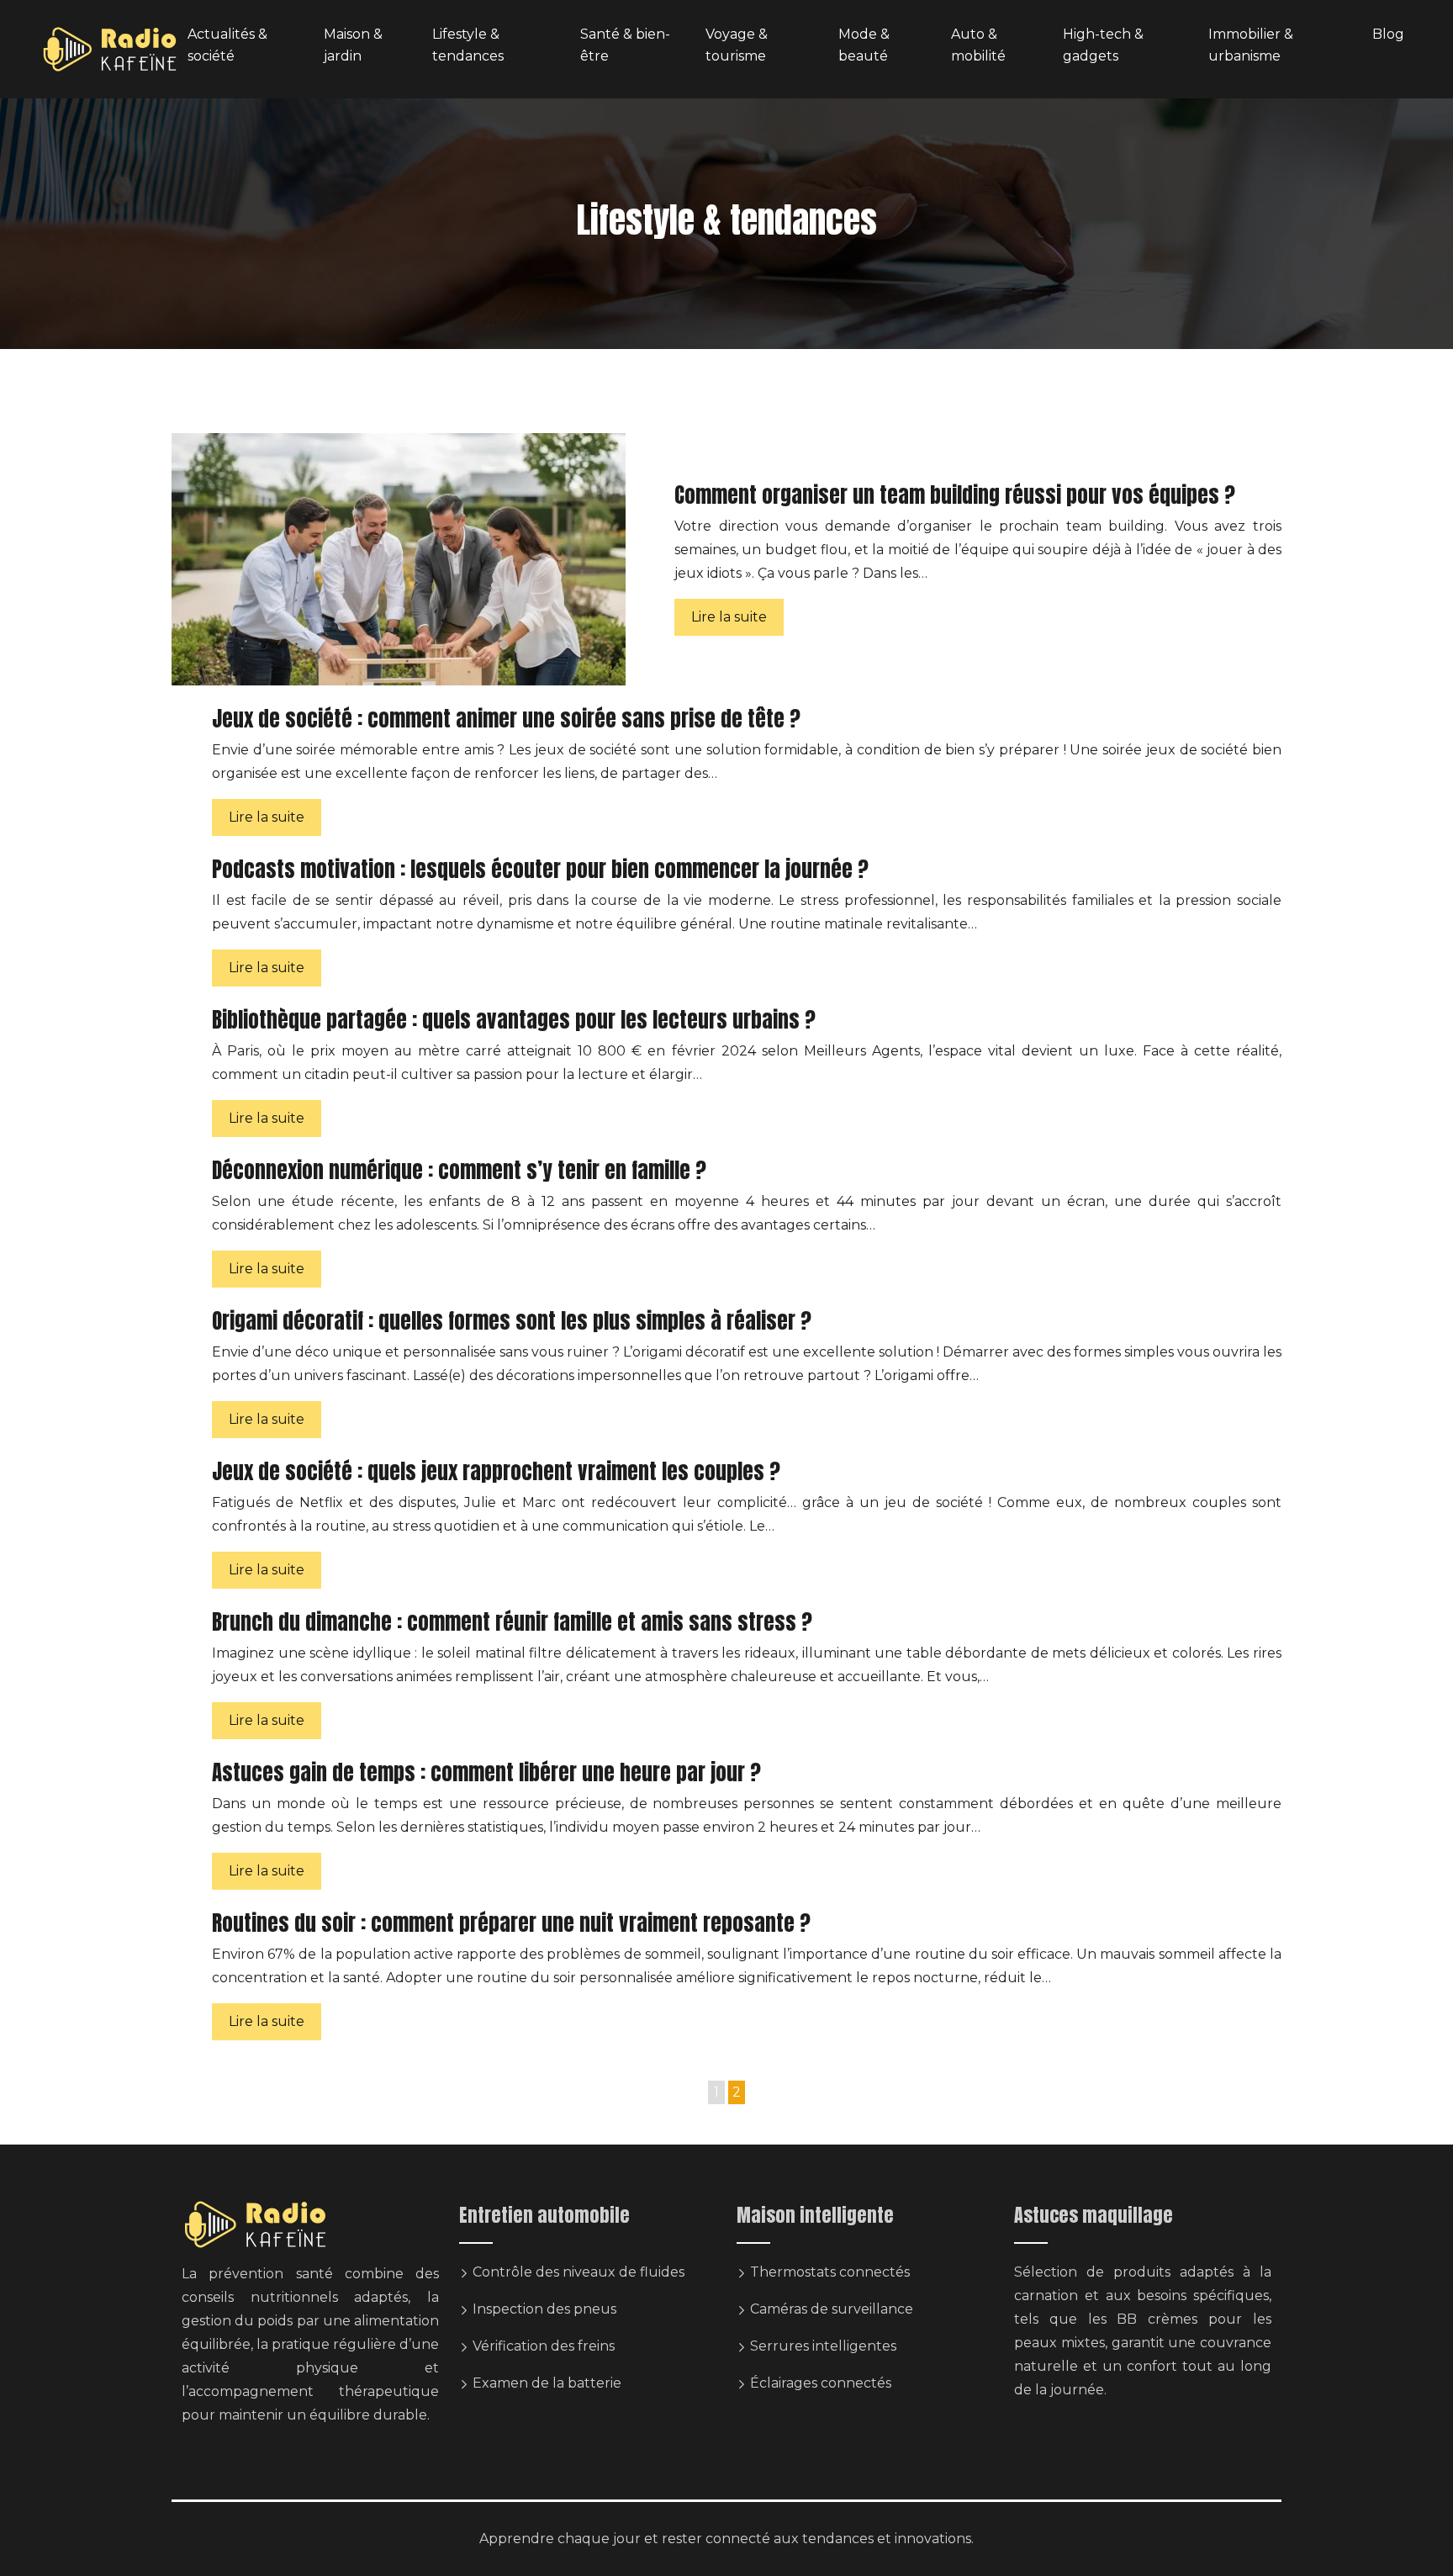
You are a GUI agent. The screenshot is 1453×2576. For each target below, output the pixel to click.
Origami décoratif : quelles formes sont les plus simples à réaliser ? (512, 1321)
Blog (1388, 34)
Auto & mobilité (978, 45)
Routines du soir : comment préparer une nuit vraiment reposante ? (511, 1923)
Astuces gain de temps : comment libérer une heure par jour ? (486, 1772)
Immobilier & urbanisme (1251, 45)
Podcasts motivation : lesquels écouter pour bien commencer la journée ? (540, 869)
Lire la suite (729, 617)
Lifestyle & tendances (468, 45)
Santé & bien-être (625, 45)
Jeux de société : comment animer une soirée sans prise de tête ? (506, 719)
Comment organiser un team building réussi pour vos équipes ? (955, 495)
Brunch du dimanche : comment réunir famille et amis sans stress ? (512, 1622)
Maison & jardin (353, 45)
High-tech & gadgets (1103, 45)
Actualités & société (227, 45)
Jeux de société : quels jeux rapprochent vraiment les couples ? (496, 1471)
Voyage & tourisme (737, 45)
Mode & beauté (864, 45)
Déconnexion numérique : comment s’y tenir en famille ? (459, 1170)
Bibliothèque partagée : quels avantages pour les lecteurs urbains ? (514, 1020)
